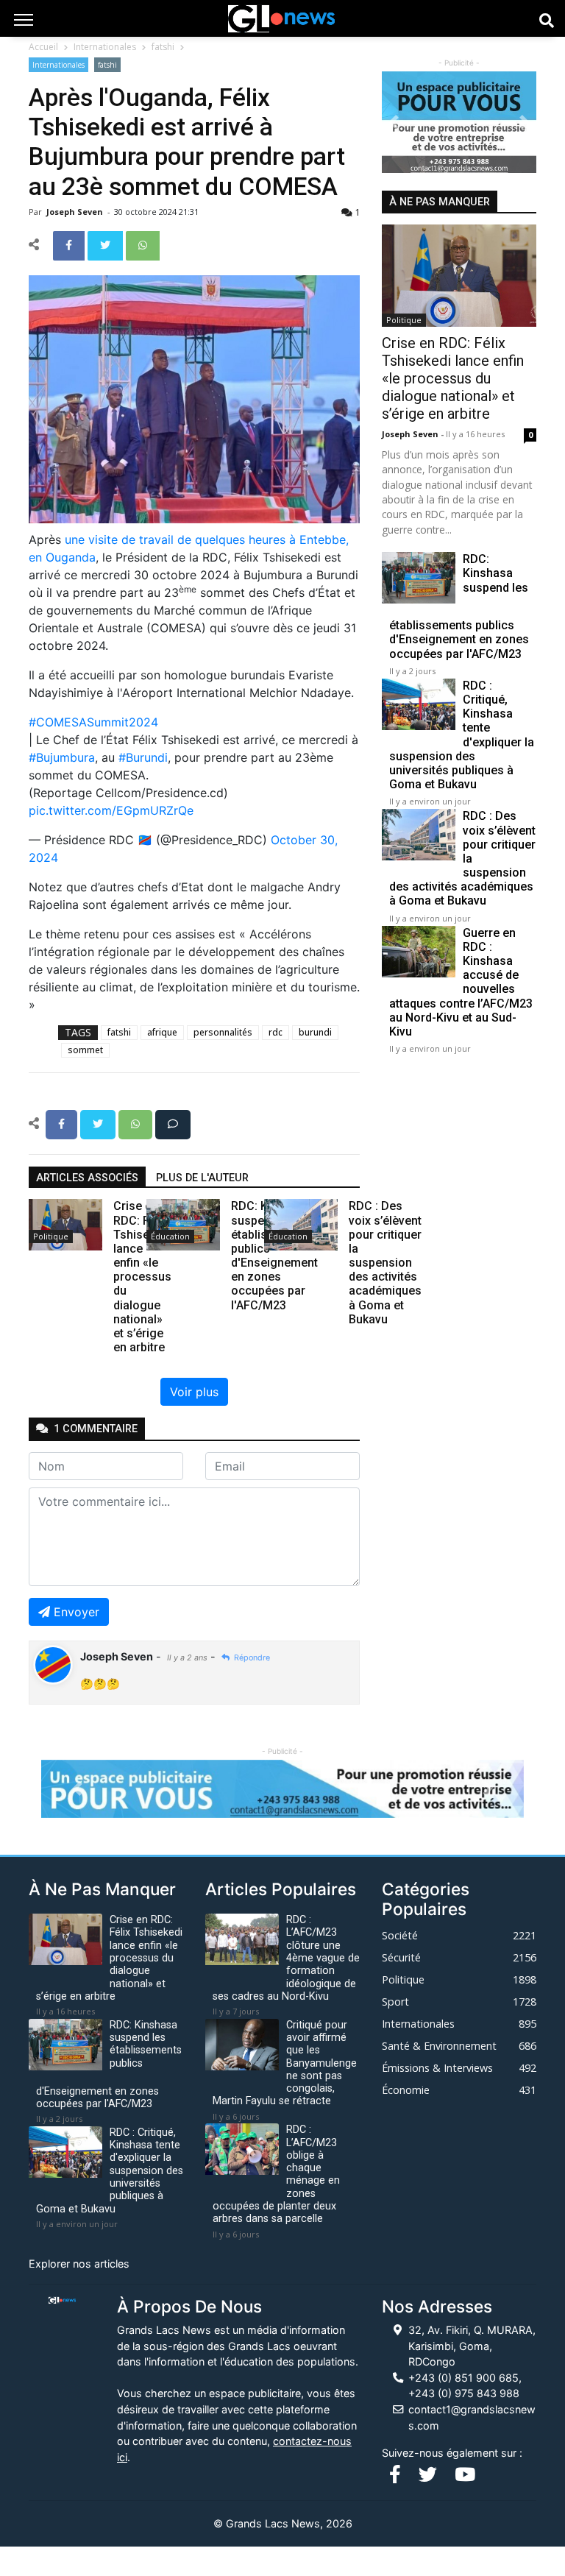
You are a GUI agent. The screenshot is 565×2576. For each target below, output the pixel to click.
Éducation (170, 1236)
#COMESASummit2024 (93, 722)
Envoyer (77, 1612)
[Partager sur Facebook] (70, 244)
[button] (394, 122)
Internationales (105, 47)
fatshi (163, 47)
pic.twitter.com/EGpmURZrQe (111, 810)
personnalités (223, 1032)
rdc (276, 1032)
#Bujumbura (62, 757)
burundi (315, 1032)
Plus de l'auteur (202, 1178)
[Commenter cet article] (173, 1123)
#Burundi (143, 757)
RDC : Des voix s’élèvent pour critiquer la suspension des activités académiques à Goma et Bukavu (462, 858)
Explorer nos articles (79, 2264)
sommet (85, 1050)
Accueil (43, 47)
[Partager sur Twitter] (107, 244)
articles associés (87, 1178)
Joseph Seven (76, 212)
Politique (51, 1236)
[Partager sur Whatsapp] (143, 244)
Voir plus (194, 1392)
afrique (162, 1032)
